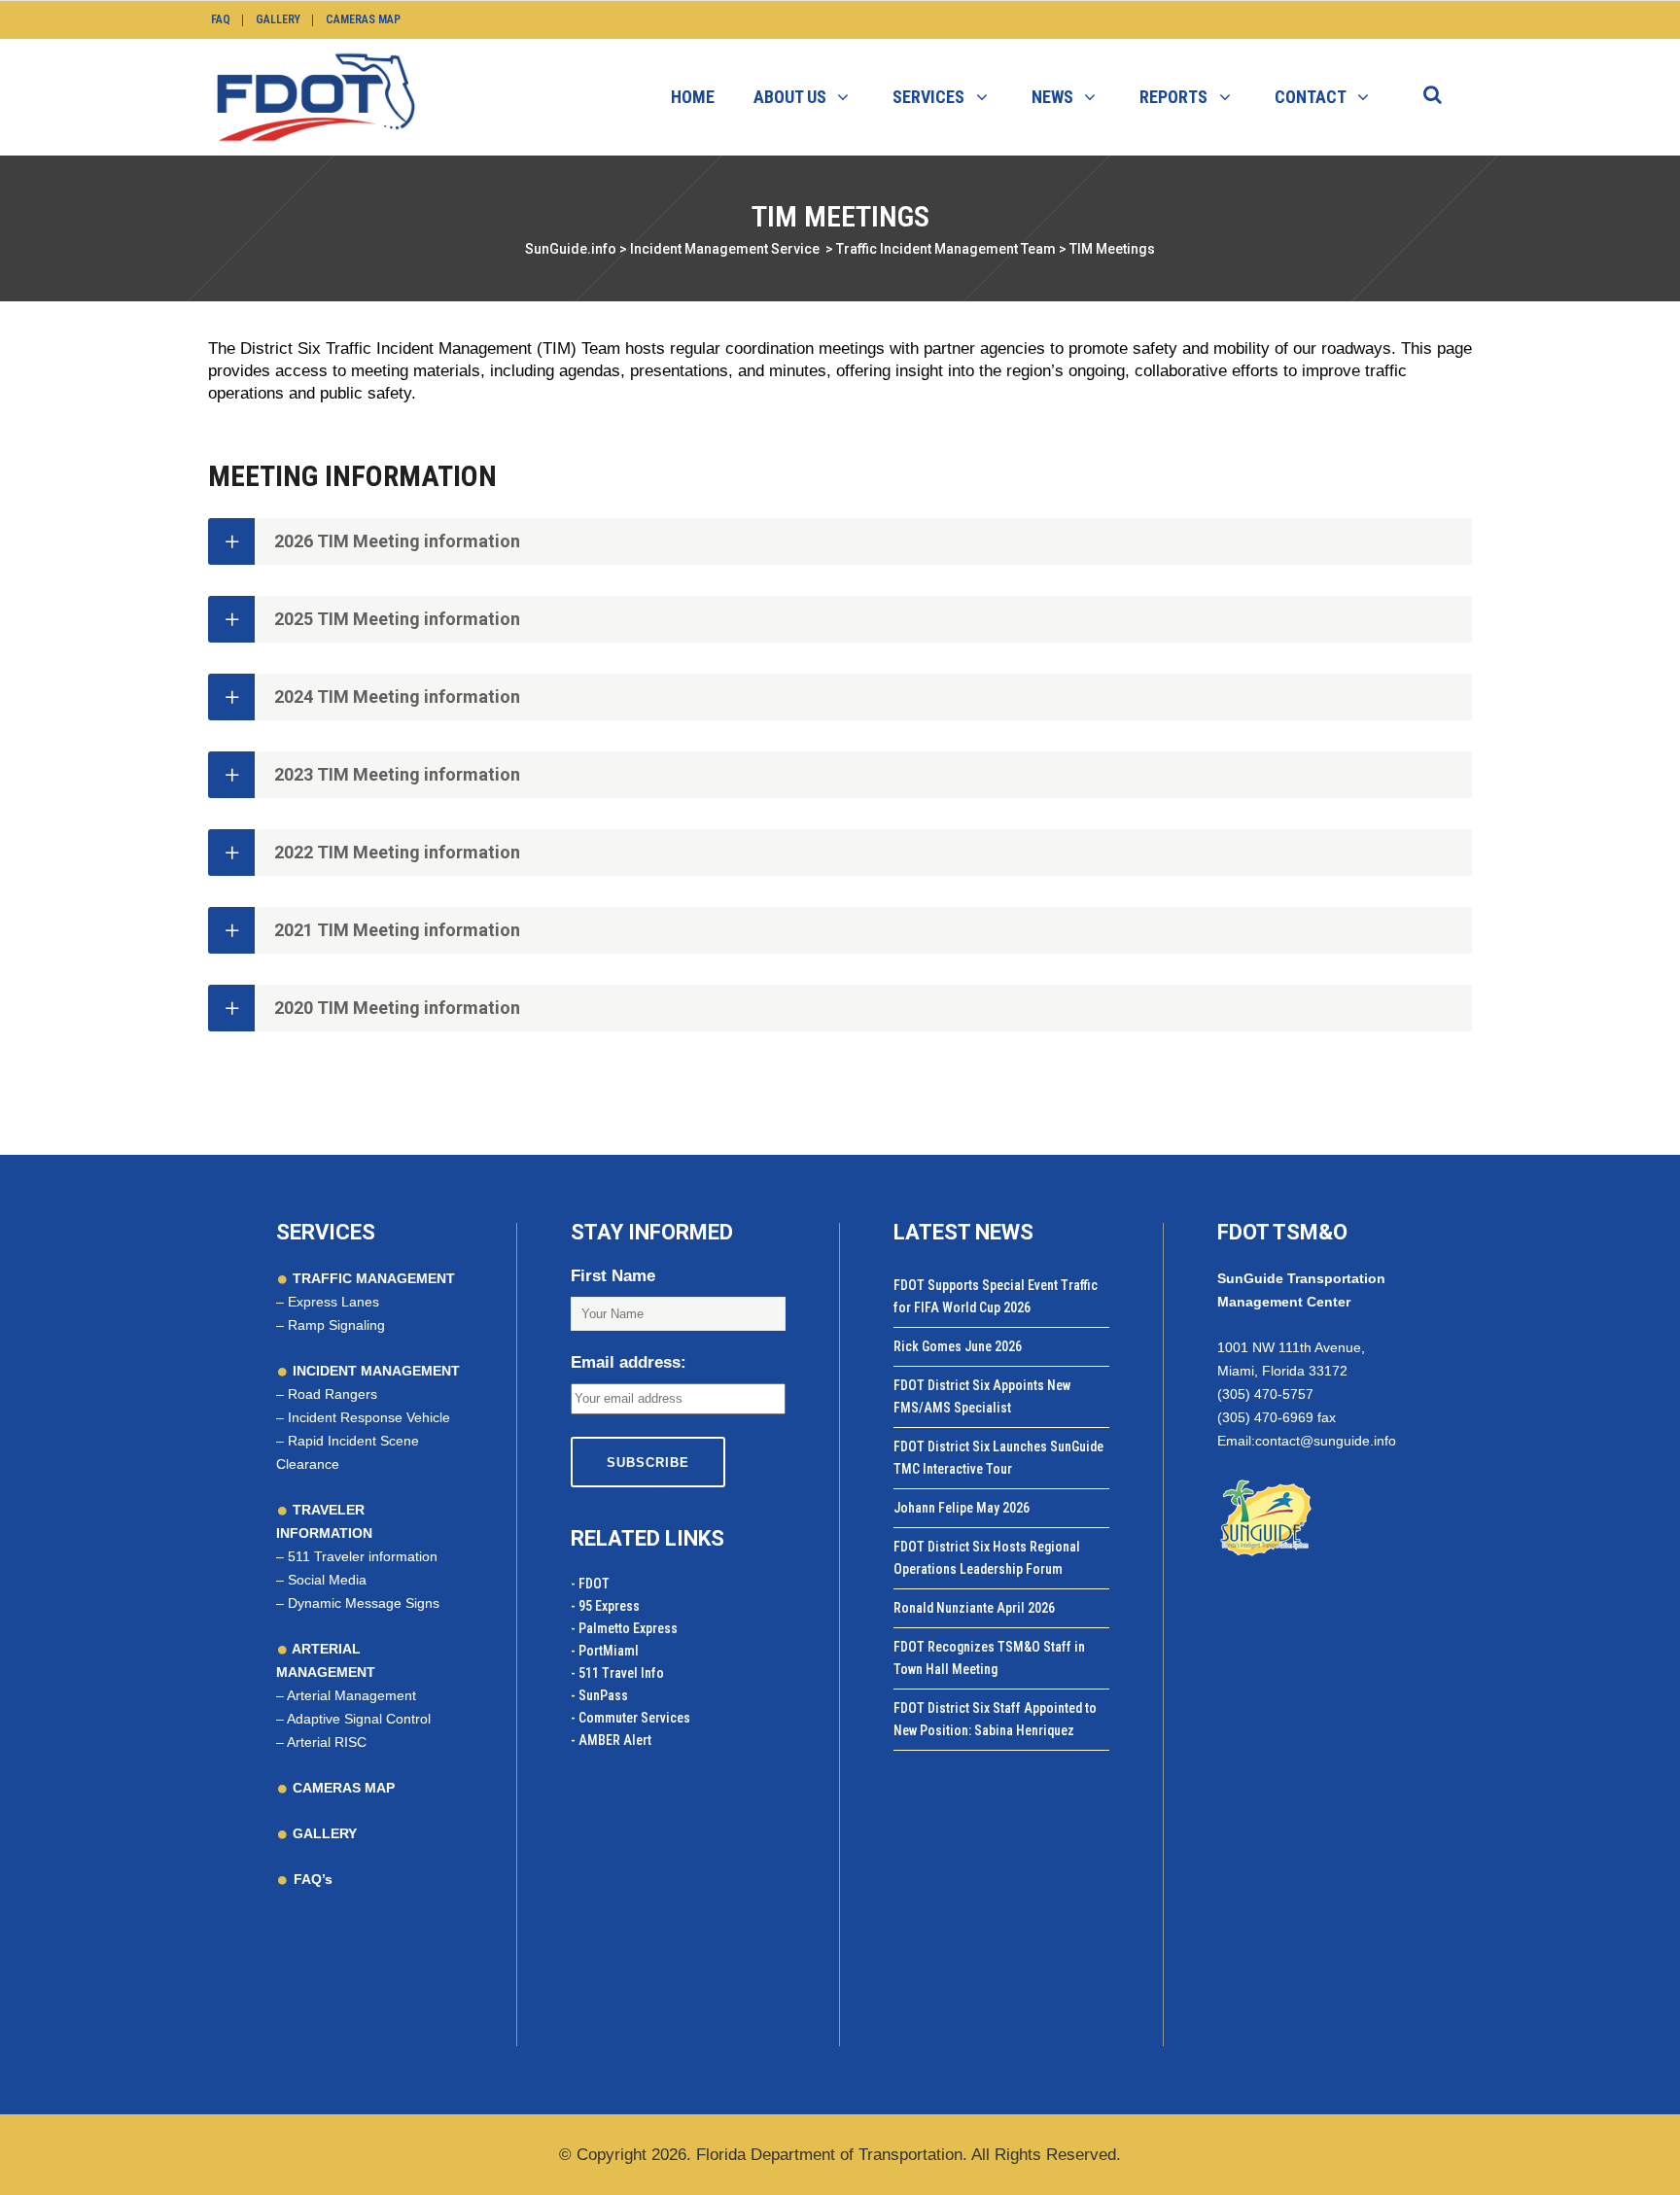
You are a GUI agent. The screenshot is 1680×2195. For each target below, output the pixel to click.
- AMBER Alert (611, 1740)
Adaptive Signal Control (359, 1719)
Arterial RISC (327, 1742)
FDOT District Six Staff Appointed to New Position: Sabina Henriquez (995, 1719)
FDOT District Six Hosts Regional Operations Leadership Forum (987, 1558)
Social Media (327, 1580)
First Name (613, 1276)
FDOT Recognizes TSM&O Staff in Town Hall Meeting (989, 1658)
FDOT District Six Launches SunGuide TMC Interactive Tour (998, 1458)
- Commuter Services (630, 1718)
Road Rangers (332, 1394)
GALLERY (323, 1833)
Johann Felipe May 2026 (962, 1508)
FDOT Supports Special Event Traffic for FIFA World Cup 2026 (996, 1296)
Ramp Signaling (336, 1325)
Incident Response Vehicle (369, 1417)
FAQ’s (313, 1879)
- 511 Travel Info (617, 1673)
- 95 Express (605, 1606)
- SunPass (599, 1695)
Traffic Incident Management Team (946, 249)
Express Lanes (333, 1302)
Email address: (629, 1362)
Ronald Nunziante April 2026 (974, 1608)
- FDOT (590, 1584)
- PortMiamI (605, 1651)
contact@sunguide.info (1326, 1441)
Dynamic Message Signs (364, 1603)
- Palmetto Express (624, 1628)
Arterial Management (351, 1695)
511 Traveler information (363, 1556)
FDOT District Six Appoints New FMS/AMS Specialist (982, 1396)
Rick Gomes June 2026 (958, 1346)
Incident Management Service (725, 249)
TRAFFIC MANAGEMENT (372, 1278)
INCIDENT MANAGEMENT (374, 1371)
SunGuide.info (571, 249)
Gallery (278, 19)
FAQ (221, 19)
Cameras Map (363, 19)
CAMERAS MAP (342, 1788)
